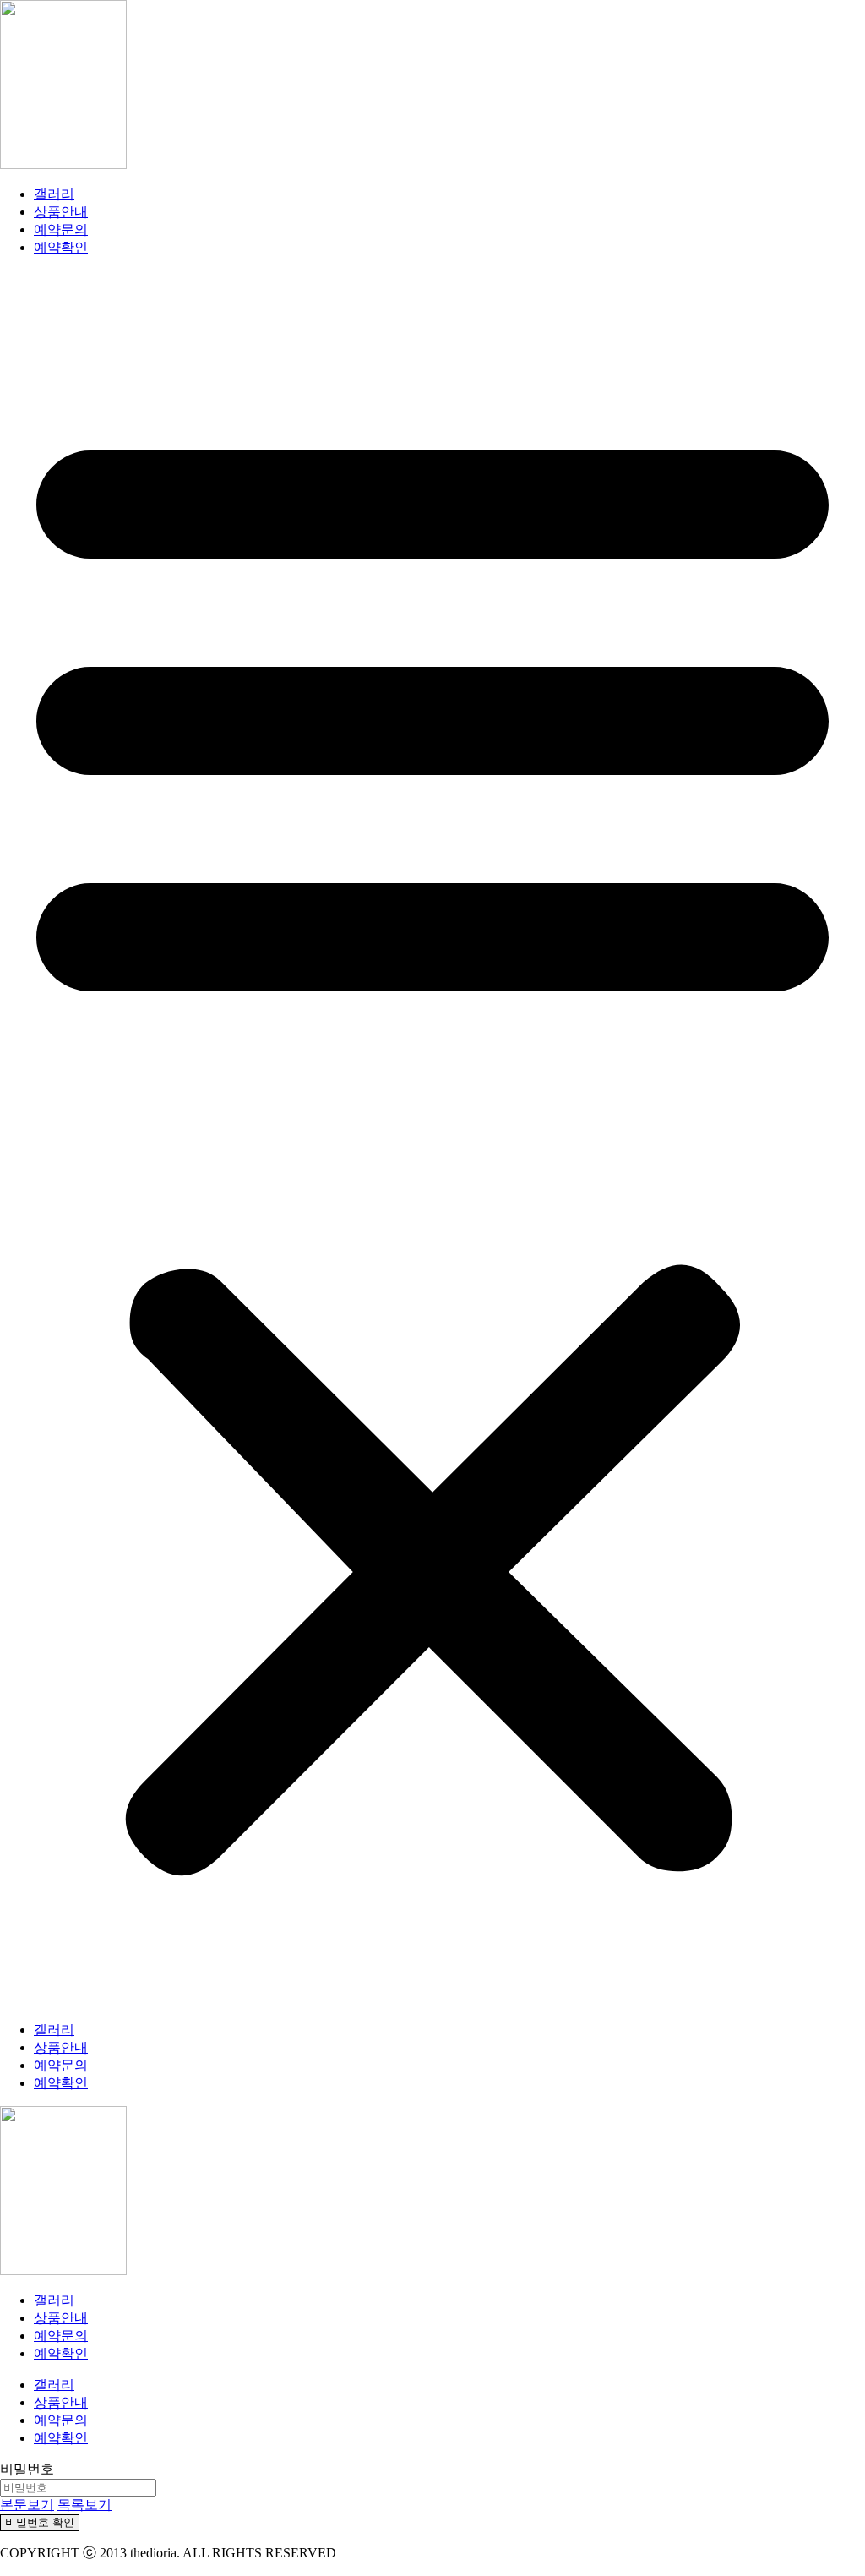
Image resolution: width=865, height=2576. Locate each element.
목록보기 (84, 2505)
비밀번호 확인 (40, 2522)
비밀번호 (27, 2469)
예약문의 (61, 229)
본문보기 (27, 2505)
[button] (432, 1139)
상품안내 (61, 212)
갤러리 (54, 194)
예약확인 (61, 247)
